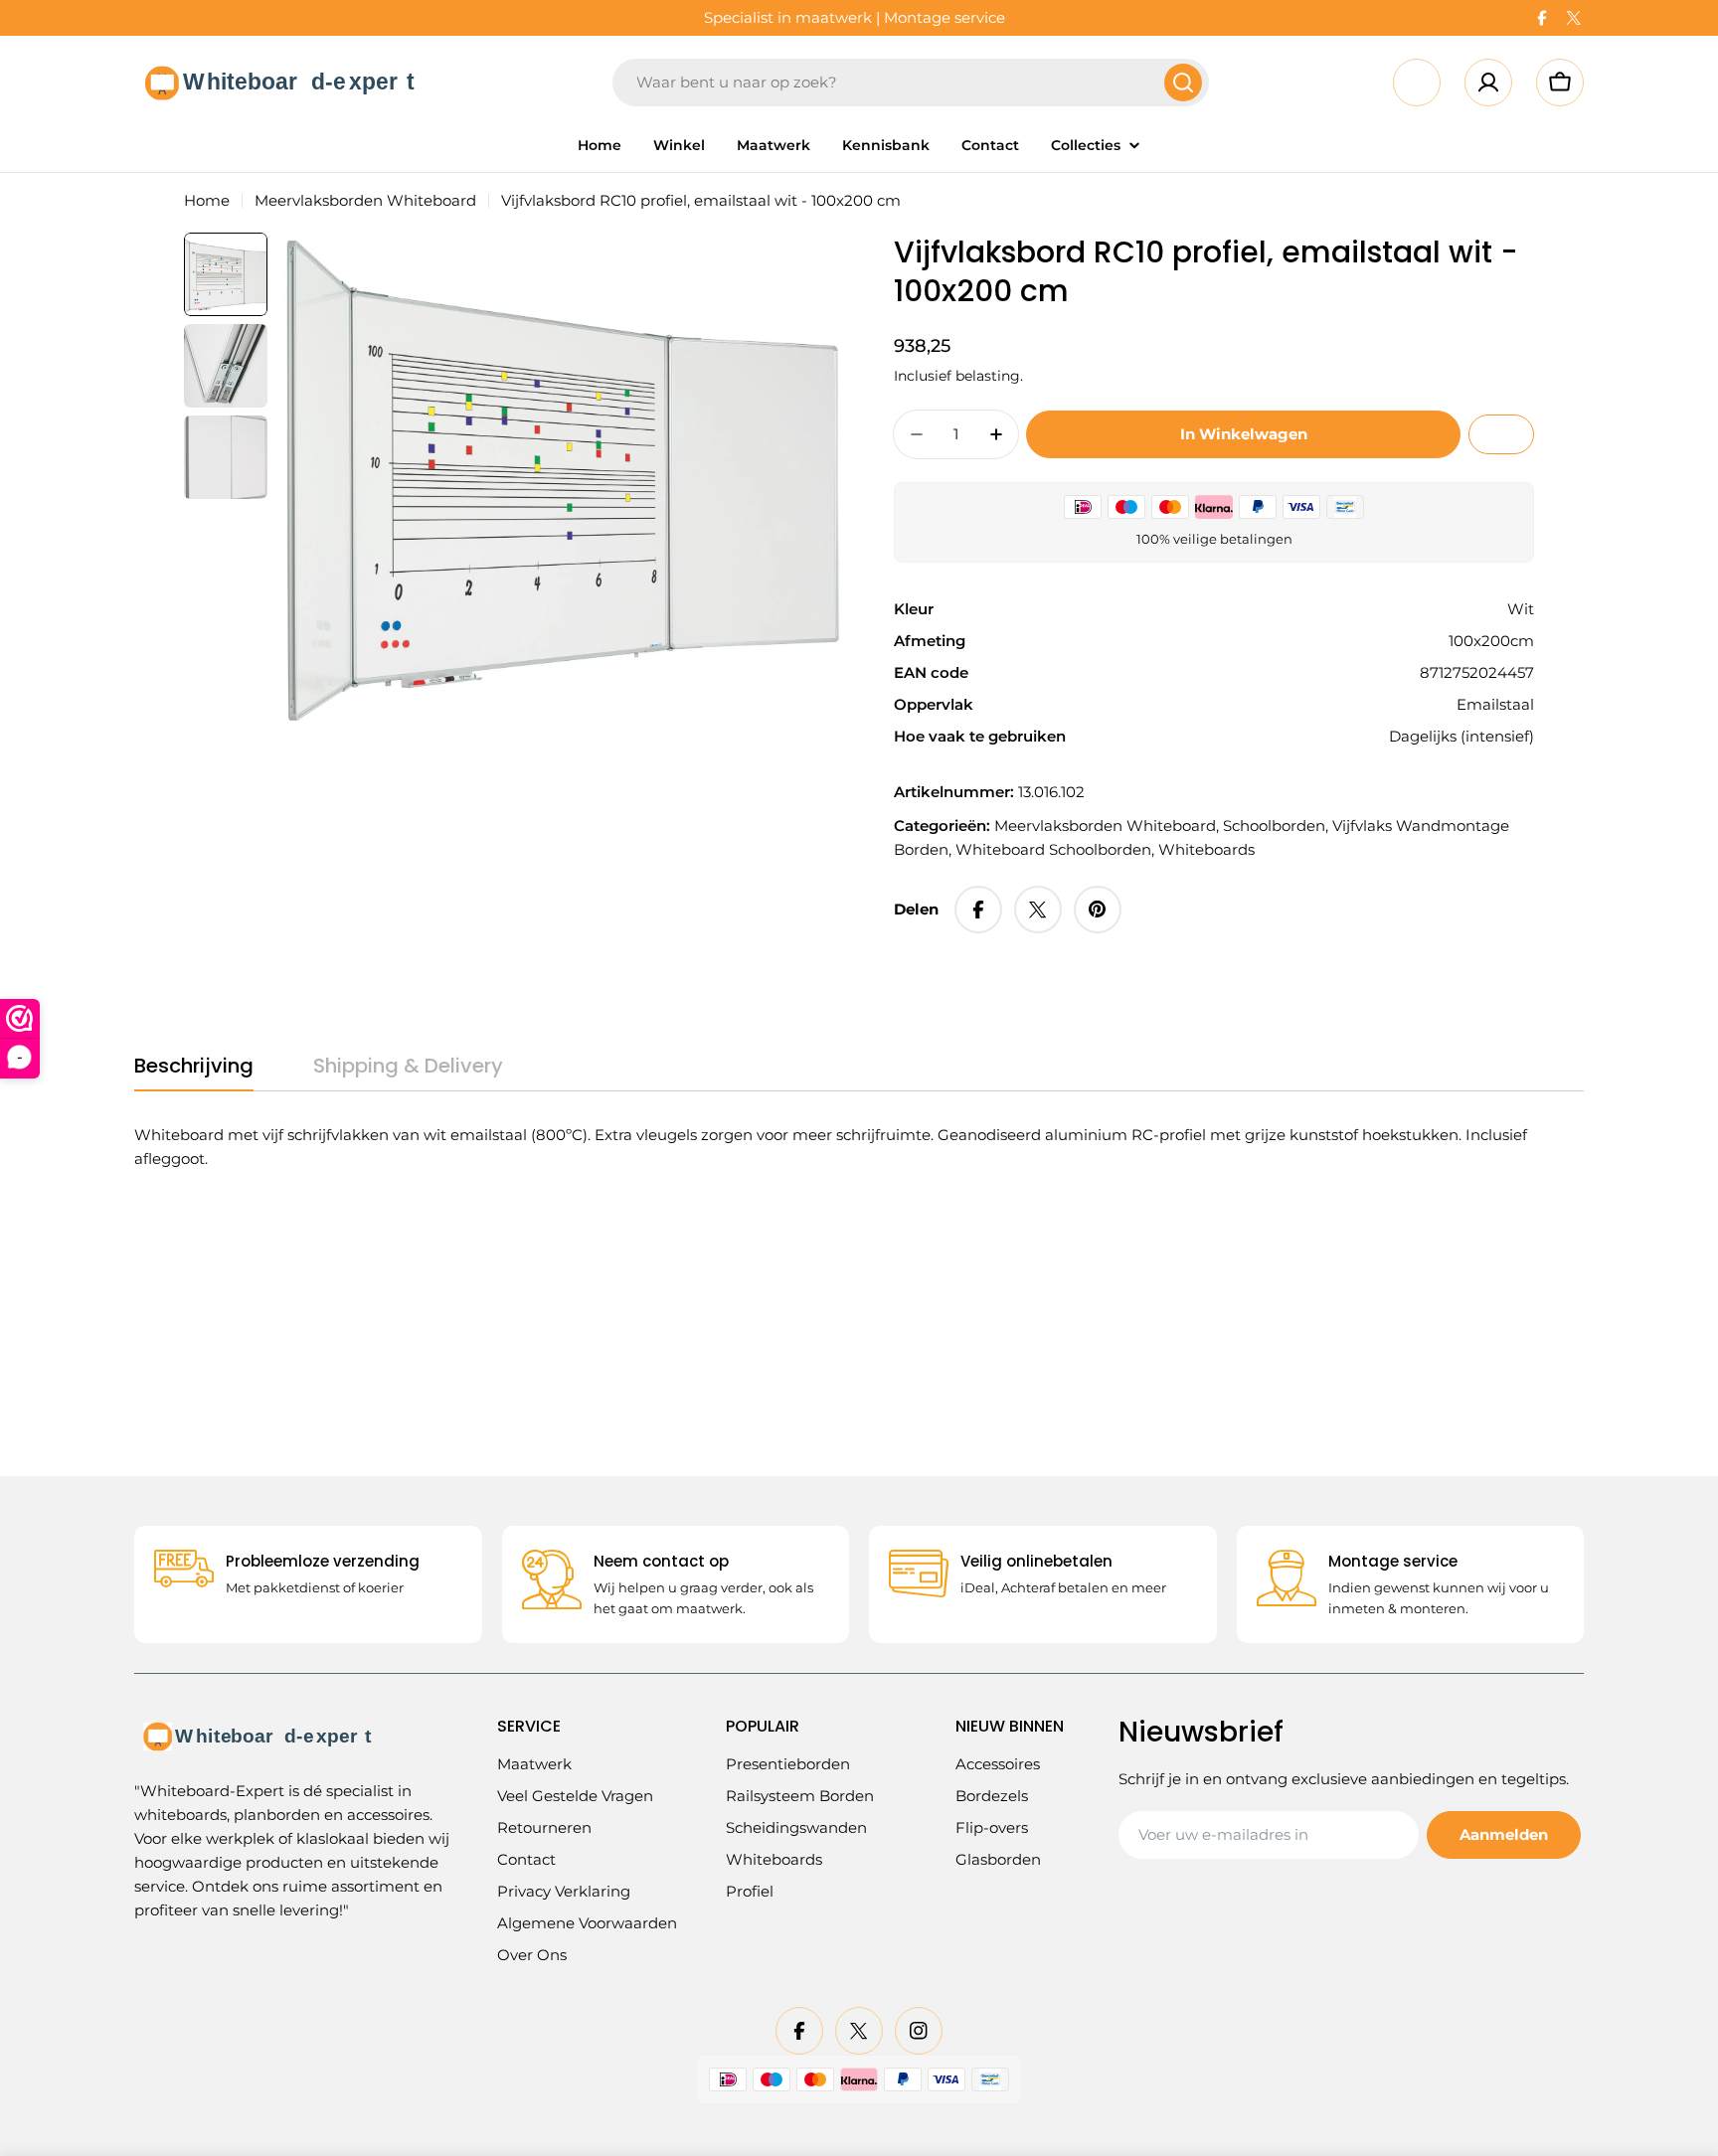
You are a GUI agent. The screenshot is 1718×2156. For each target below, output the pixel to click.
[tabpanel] (834, 1147)
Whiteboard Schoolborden (1053, 849)
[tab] (194, 1072)
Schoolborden (1274, 826)
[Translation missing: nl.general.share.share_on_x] (1038, 910)
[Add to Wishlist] (1501, 434)
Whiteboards (1206, 849)
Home (207, 200)
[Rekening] (1488, 83)
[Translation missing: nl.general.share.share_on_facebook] (978, 910)
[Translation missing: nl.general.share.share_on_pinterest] (1098, 910)
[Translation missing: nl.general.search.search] (1183, 83)
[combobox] (911, 83)
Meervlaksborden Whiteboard (365, 200)
